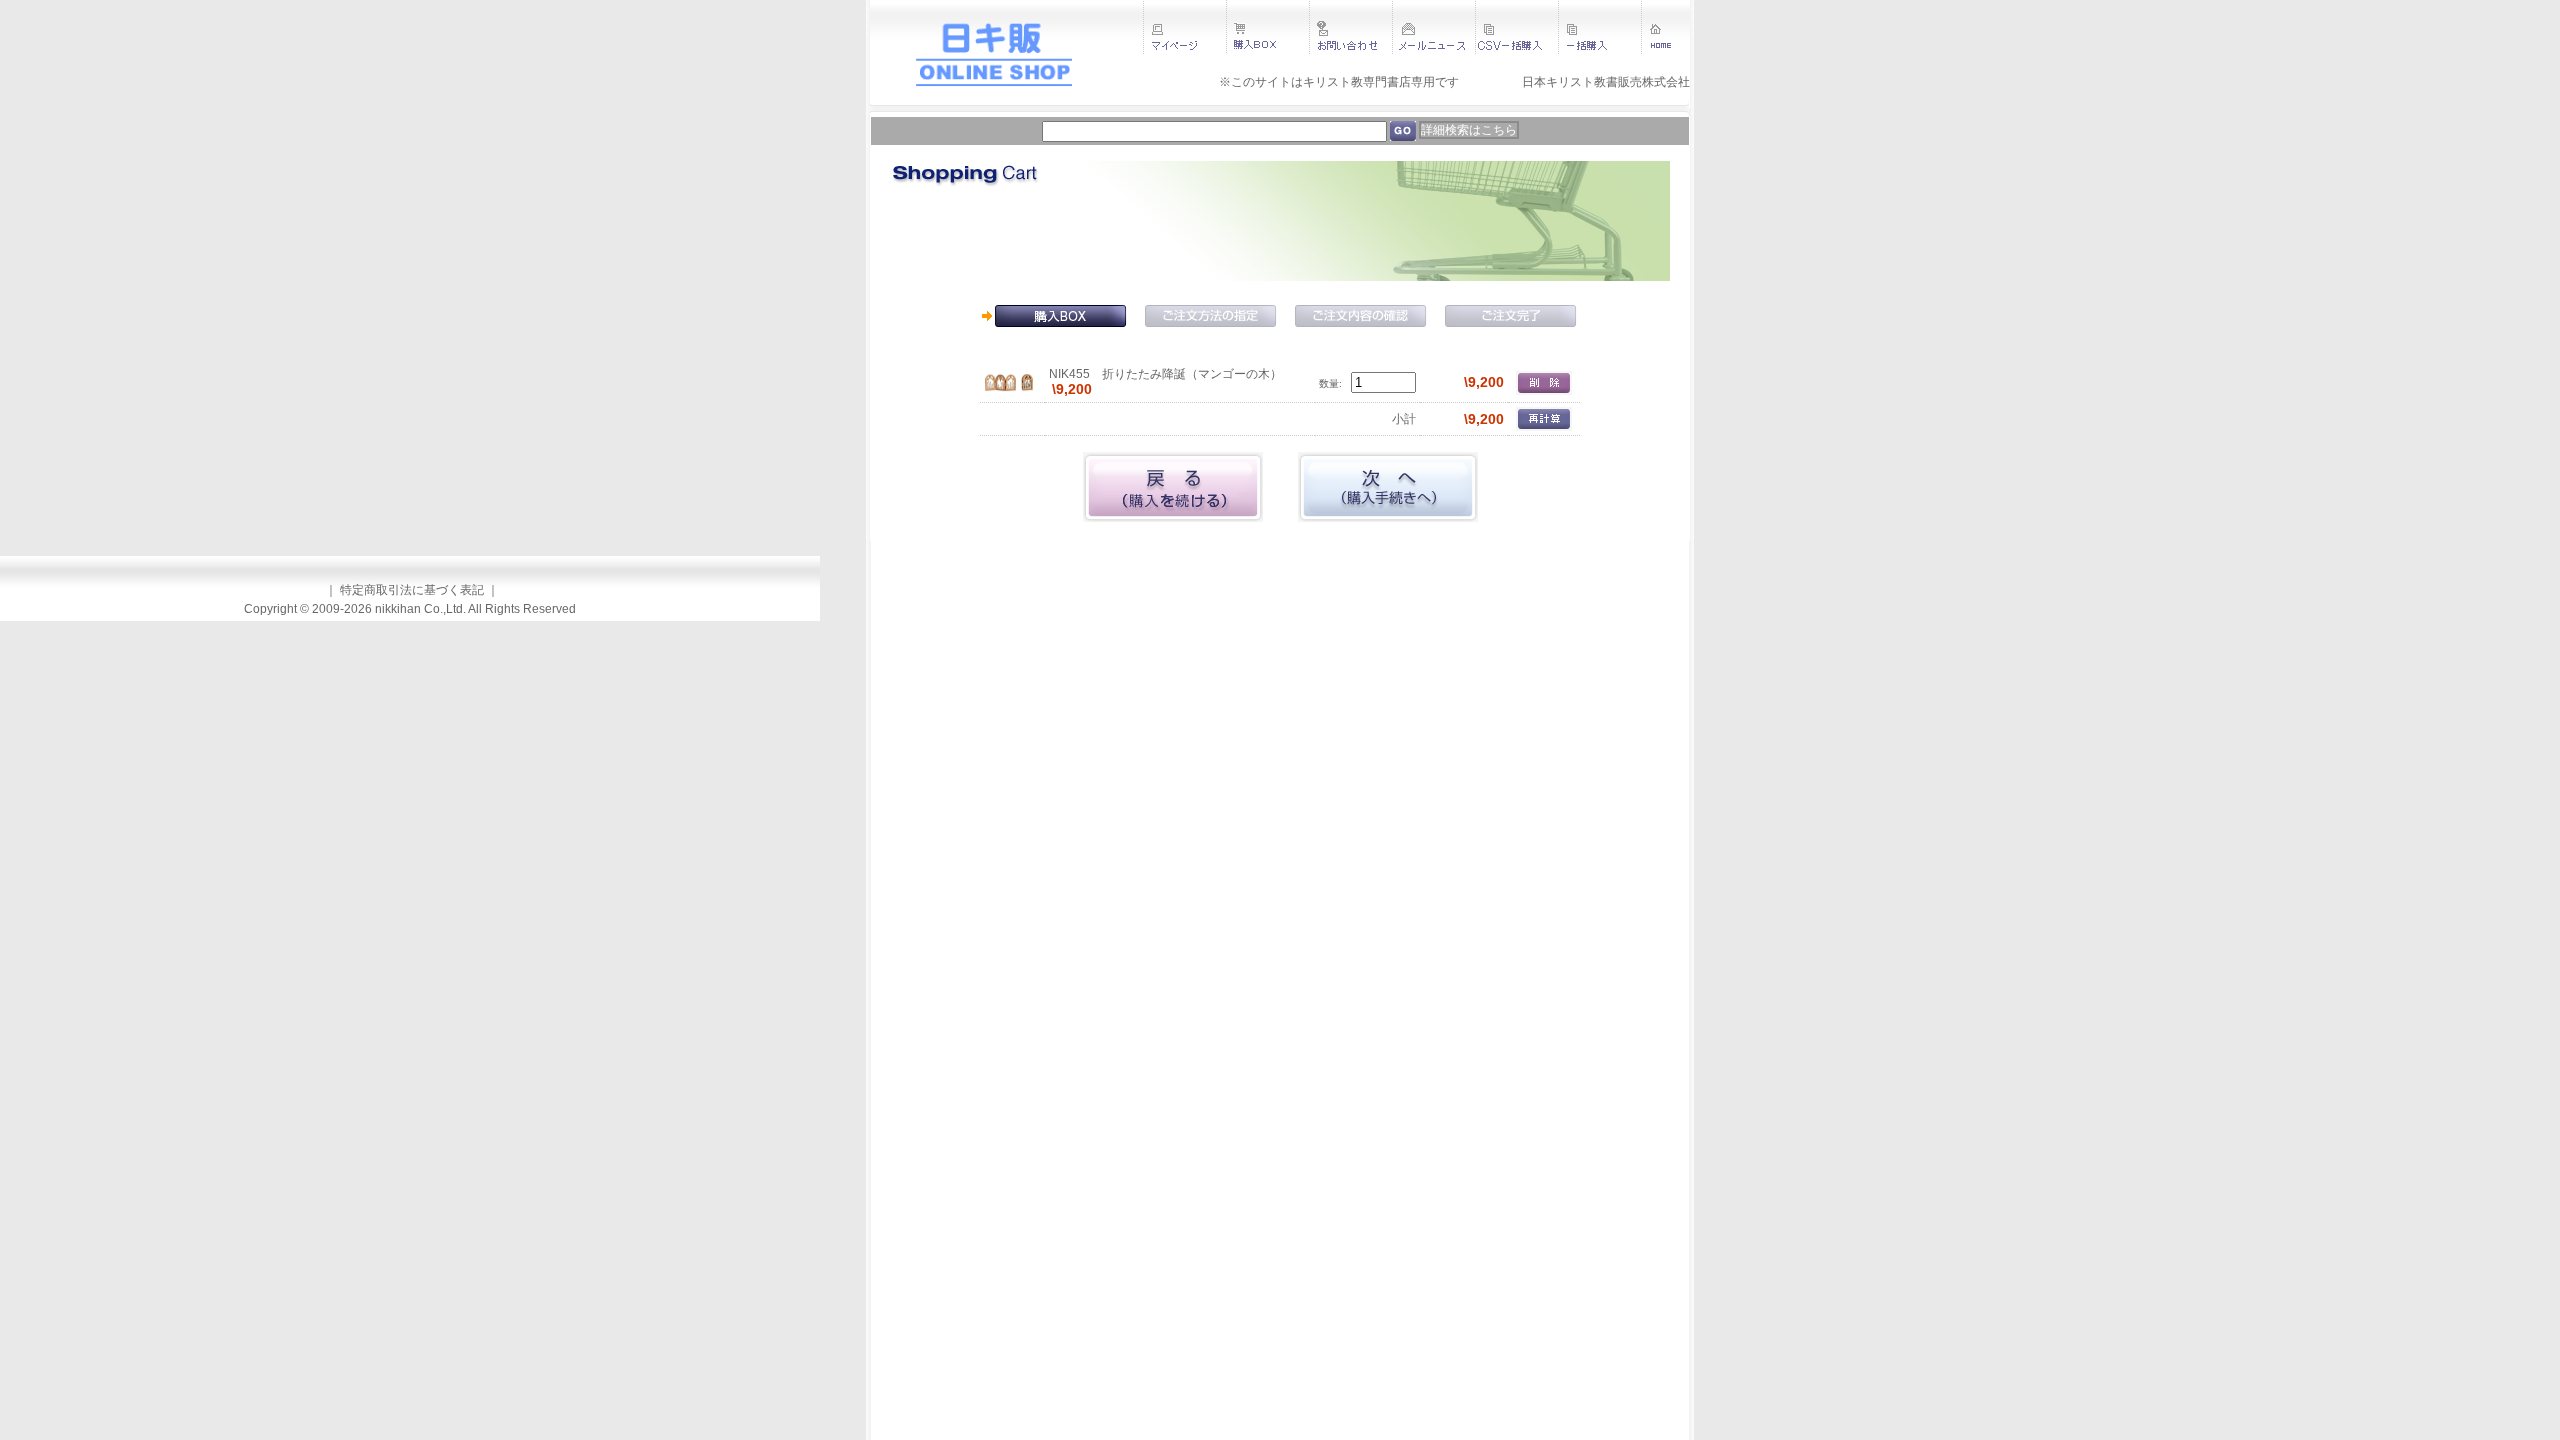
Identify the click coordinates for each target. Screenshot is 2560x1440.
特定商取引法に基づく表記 (412, 590)
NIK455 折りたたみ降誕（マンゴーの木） (1165, 374)
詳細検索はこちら (1469, 130)
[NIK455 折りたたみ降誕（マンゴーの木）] (1009, 382)
